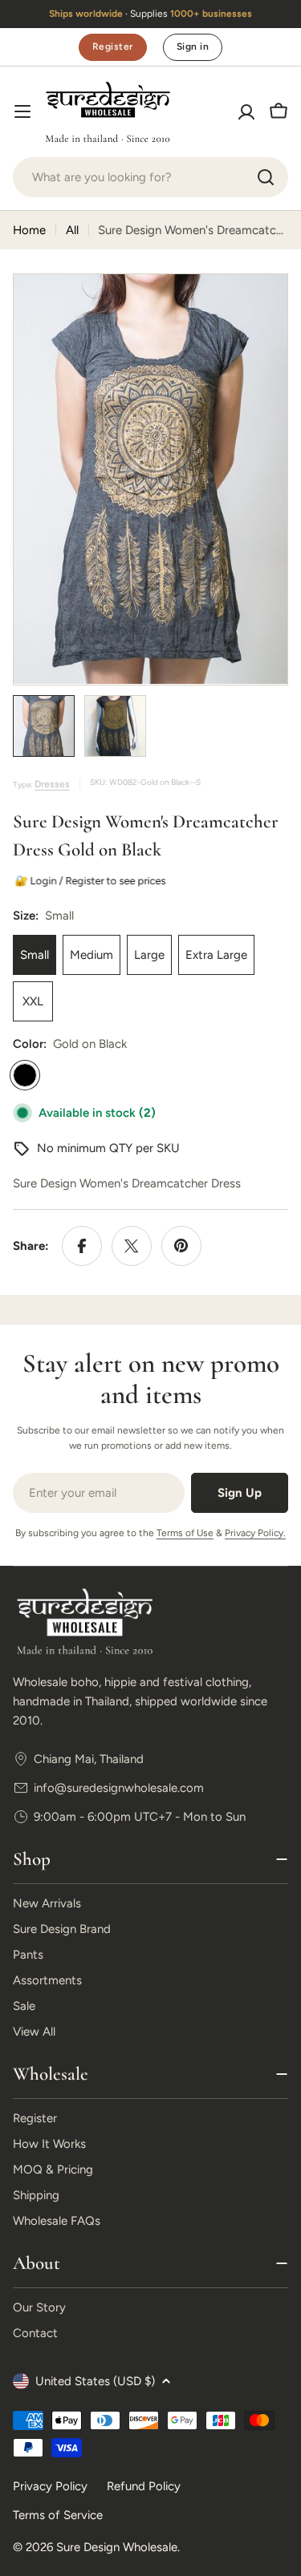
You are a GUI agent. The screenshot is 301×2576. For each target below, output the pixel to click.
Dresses (52, 784)
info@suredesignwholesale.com (119, 1788)
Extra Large (216, 955)
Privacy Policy (50, 2486)
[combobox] (150, 177)
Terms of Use (185, 1533)
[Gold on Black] (25, 1075)
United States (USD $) (95, 2381)
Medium (92, 955)
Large (149, 955)
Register (113, 47)
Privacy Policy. (255, 1533)
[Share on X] (132, 1246)
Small (35, 955)
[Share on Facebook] (82, 1246)
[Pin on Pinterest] (181, 1246)
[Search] (266, 177)
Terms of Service (58, 2515)
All (72, 230)
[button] (22, 14)
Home (29, 230)
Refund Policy (144, 2486)
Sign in (193, 47)
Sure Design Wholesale (117, 2547)
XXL (33, 1001)
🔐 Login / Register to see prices (91, 881)
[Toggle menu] (22, 111)
